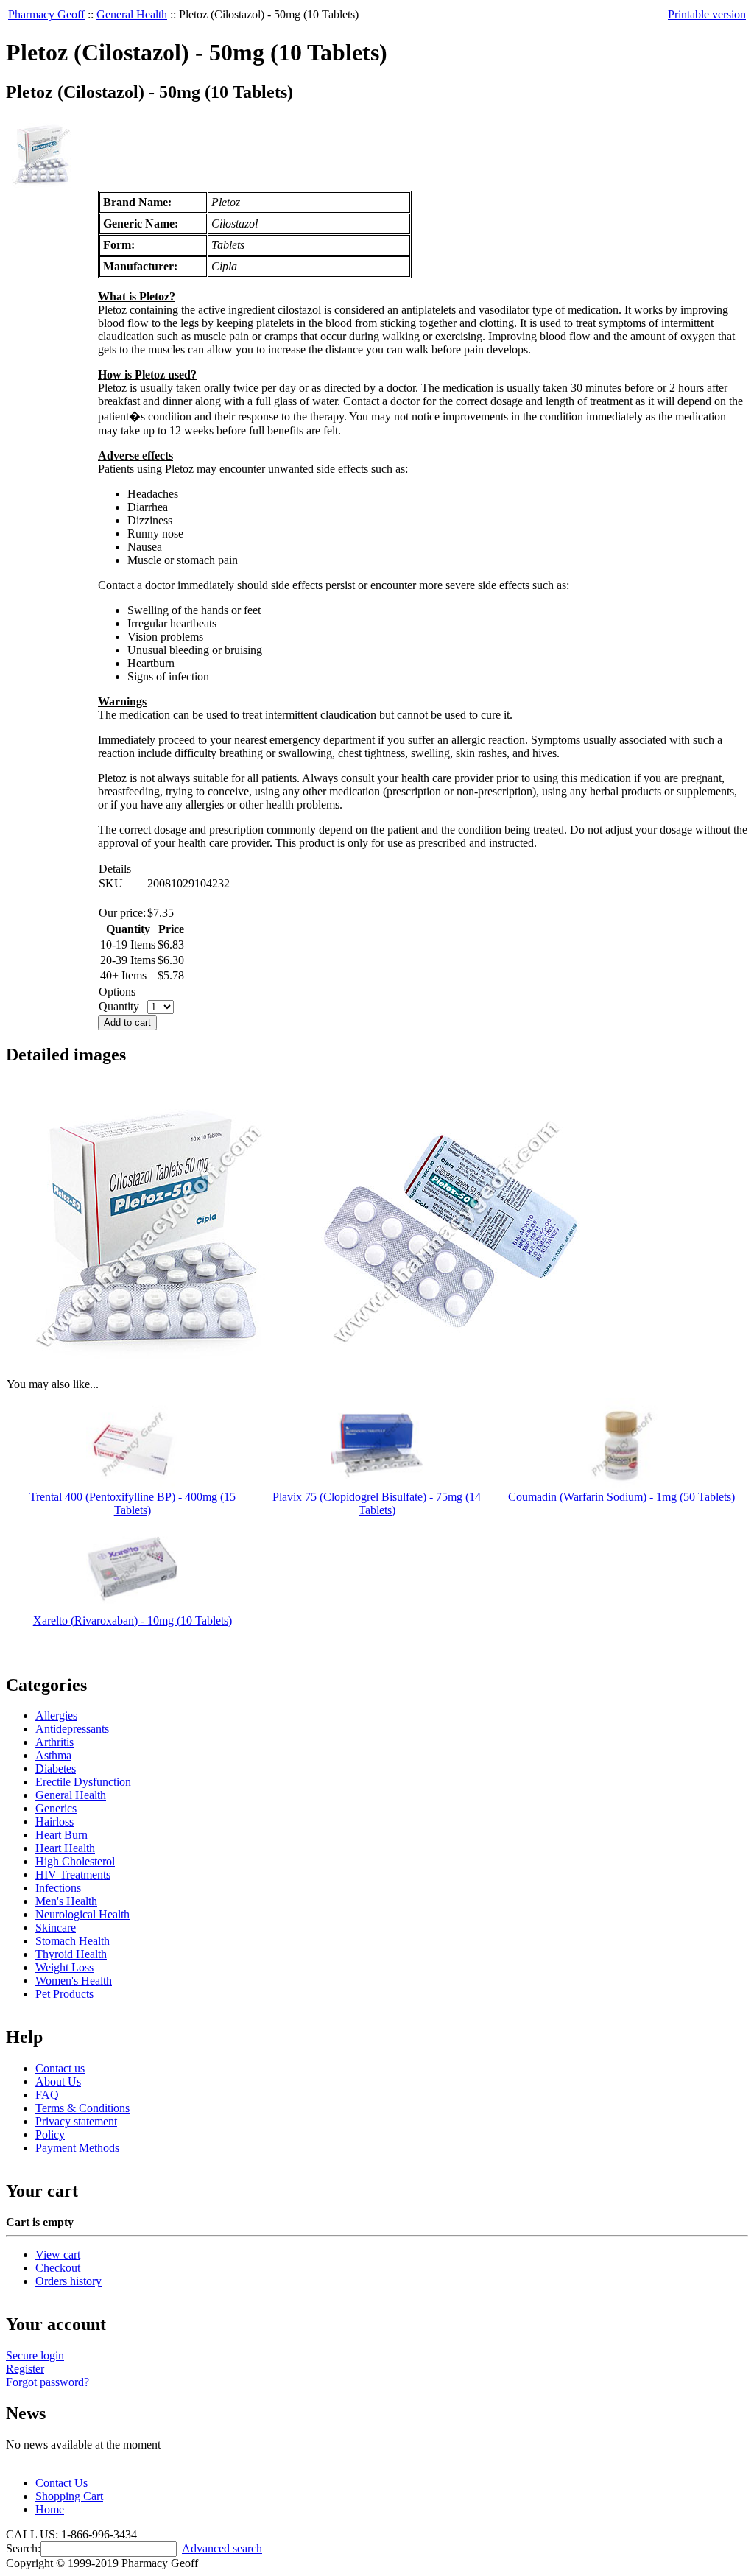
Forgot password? (47, 2382)
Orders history (68, 2281)
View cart (58, 2255)
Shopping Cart (69, 2496)
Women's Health (74, 1981)
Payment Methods (77, 2148)
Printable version (707, 14)
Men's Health (66, 1901)
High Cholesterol (75, 1861)
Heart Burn (61, 1835)
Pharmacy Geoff (46, 14)
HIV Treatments (73, 1875)
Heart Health (65, 1848)
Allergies (56, 1715)
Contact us (60, 2068)
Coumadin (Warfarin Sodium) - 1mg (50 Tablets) (621, 1497)
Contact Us (61, 2483)
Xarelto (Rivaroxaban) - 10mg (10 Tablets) (133, 1620)
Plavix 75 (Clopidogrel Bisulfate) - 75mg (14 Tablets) (377, 1503)
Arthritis (54, 1742)
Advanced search (222, 2548)
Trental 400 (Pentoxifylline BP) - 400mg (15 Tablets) (133, 1503)
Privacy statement (76, 2121)
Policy (50, 2135)
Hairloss (54, 1822)
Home (50, 2509)
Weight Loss (64, 1967)
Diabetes (56, 1769)
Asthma (53, 1755)
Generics (56, 1808)
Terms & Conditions (82, 2108)
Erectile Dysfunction (83, 1782)
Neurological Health (82, 1914)
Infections (58, 1888)
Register (25, 2369)
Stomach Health (73, 1941)
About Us (58, 2081)
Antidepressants (72, 1729)
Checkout (58, 2268)
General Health (132, 14)
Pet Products (64, 1994)
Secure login (35, 2355)
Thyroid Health (71, 1954)
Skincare (56, 1928)
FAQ (47, 2095)
